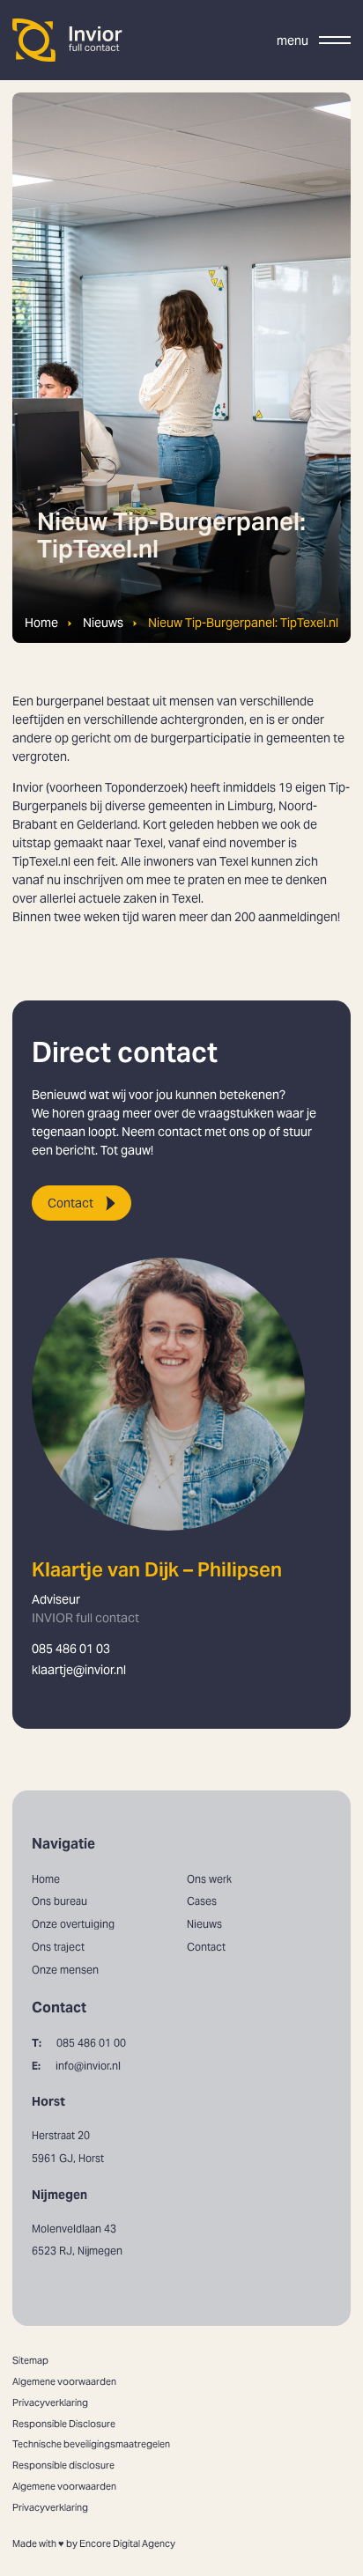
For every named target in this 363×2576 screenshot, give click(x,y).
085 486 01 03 (71, 1649)
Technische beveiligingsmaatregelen (91, 2444)
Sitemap (30, 2360)
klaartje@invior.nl (79, 1670)
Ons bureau (59, 1901)
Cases (202, 1901)
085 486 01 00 (79, 2043)
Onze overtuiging (73, 1924)
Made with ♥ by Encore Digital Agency (94, 2543)
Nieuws (103, 623)
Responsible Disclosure (64, 2424)
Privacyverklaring (50, 2403)
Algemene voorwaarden (64, 2381)
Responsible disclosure (63, 2465)
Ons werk (209, 1879)
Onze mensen (65, 1970)
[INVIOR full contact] (68, 40)
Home (41, 623)
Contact (70, 1203)
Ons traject (58, 1947)
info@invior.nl (76, 2066)
